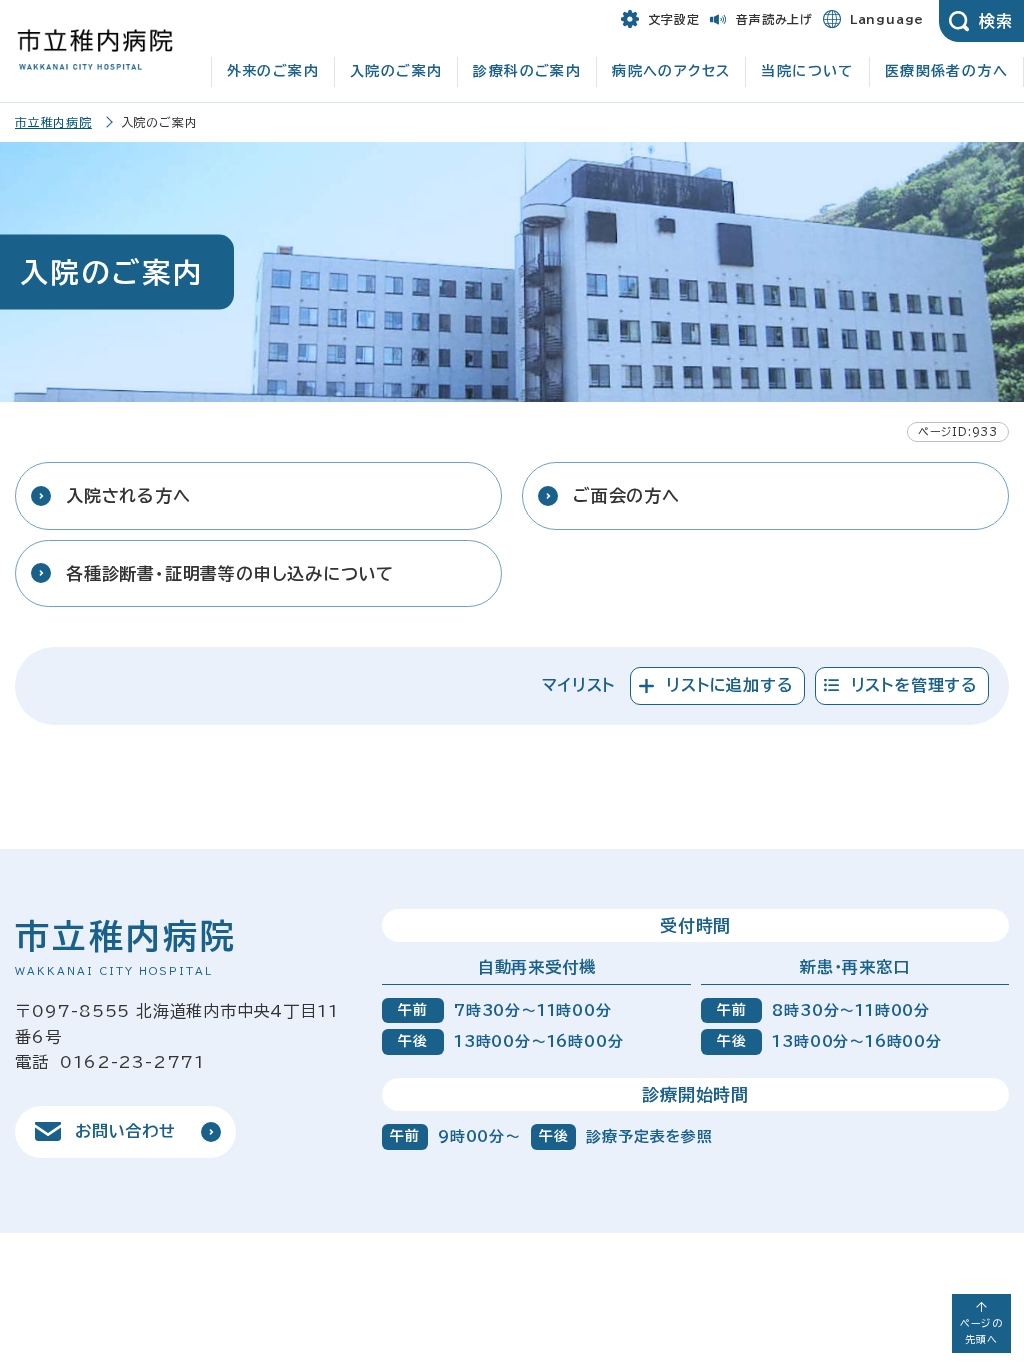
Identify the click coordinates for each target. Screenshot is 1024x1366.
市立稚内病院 (53, 122)
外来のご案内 (273, 71)
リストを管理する (914, 685)
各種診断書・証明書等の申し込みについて (230, 573)
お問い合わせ (125, 1131)
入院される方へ (128, 495)
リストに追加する (729, 685)
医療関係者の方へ (946, 71)
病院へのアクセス (671, 71)
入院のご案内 (396, 71)
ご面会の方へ (626, 495)
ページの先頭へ (981, 1331)
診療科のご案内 (527, 71)
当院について (807, 71)
